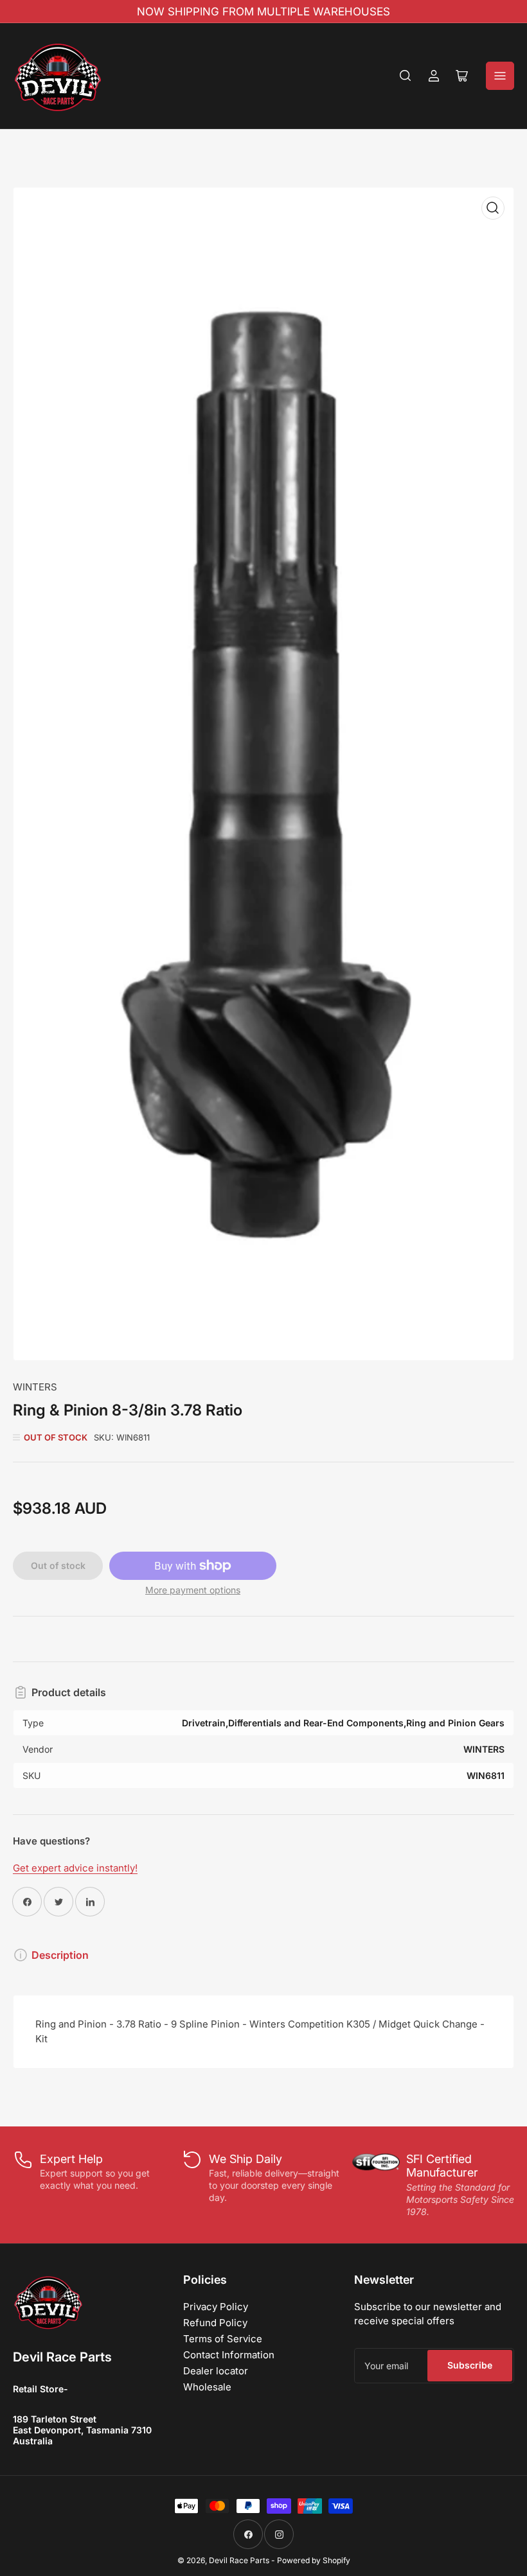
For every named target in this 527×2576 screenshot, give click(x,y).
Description (60, 1955)
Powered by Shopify (314, 2560)
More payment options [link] (193, 1590)
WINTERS (35, 1387)
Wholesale (207, 2387)
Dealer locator (216, 2371)
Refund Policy (215, 2323)
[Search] (406, 76)
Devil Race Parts (239, 2560)
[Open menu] (500, 76)
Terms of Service (223, 2339)
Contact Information (229, 2355)
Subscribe (470, 2365)
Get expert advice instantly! (75, 1868)
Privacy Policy (216, 2307)
